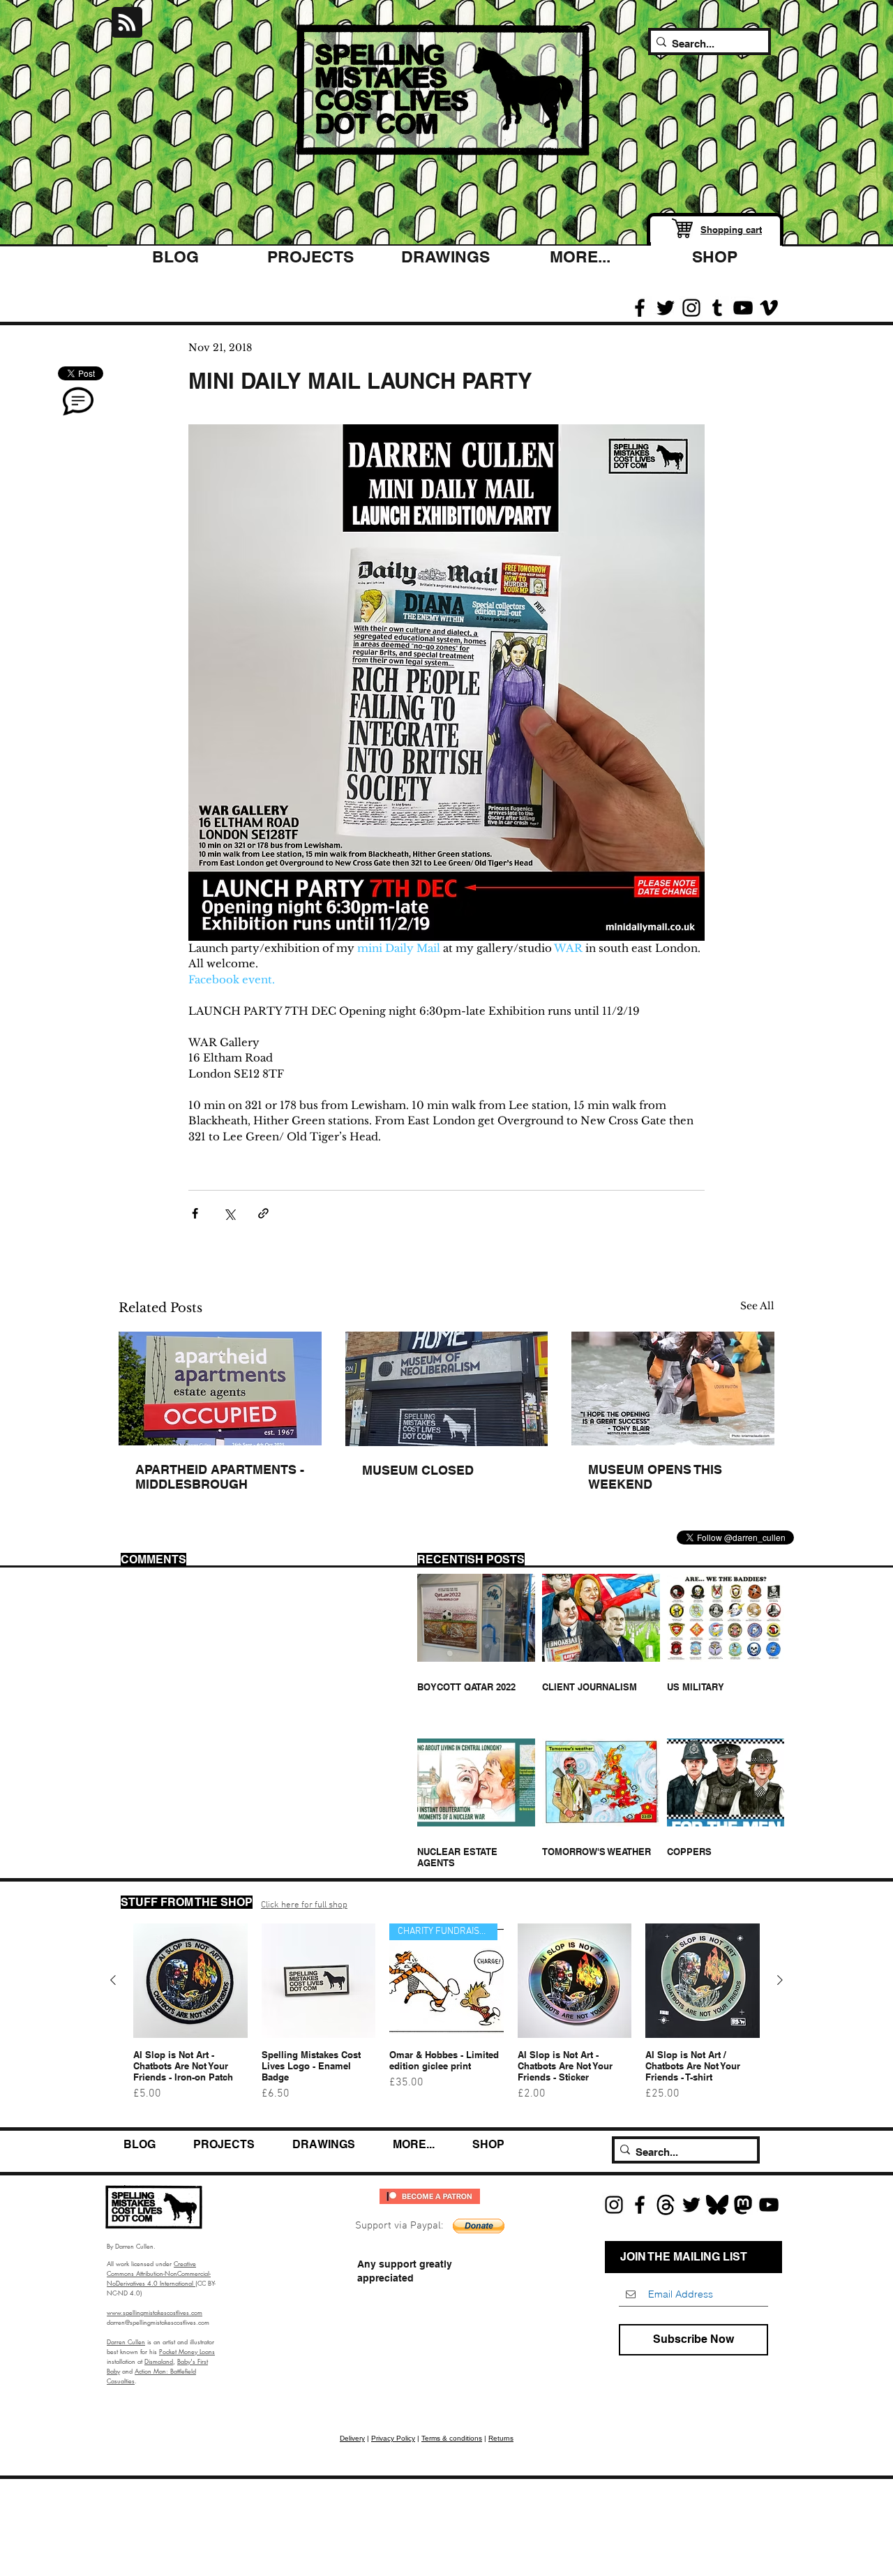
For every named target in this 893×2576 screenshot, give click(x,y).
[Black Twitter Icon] (666, 308)
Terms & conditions (452, 2438)
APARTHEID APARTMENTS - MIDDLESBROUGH (220, 1477)
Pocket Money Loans (187, 2351)
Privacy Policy (393, 2438)
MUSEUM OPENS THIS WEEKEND (655, 1477)
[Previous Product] (113, 1980)
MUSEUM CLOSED (418, 1470)
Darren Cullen (126, 2342)
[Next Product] (780, 1980)
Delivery (352, 2438)
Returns (501, 2438)
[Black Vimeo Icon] (769, 308)
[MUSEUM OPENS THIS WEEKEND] (673, 1388)
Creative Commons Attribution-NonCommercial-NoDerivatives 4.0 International (159, 2273)
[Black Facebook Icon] (640, 308)
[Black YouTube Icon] (743, 308)
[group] (446, 2018)
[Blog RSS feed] (127, 23)
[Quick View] (190, 1981)
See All (757, 1306)
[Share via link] (263, 1213)
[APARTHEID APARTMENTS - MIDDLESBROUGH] (220, 1388)
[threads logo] (666, 2205)
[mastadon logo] (743, 2205)
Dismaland (159, 2361)
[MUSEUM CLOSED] (447, 1389)
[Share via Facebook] (195, 1213)
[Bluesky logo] (717, 2205)
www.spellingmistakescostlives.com (155, 2312)
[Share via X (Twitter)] (229, 1213)
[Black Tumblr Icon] (717, 308)
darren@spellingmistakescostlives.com (158, 2322)
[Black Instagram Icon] (691, 308)
